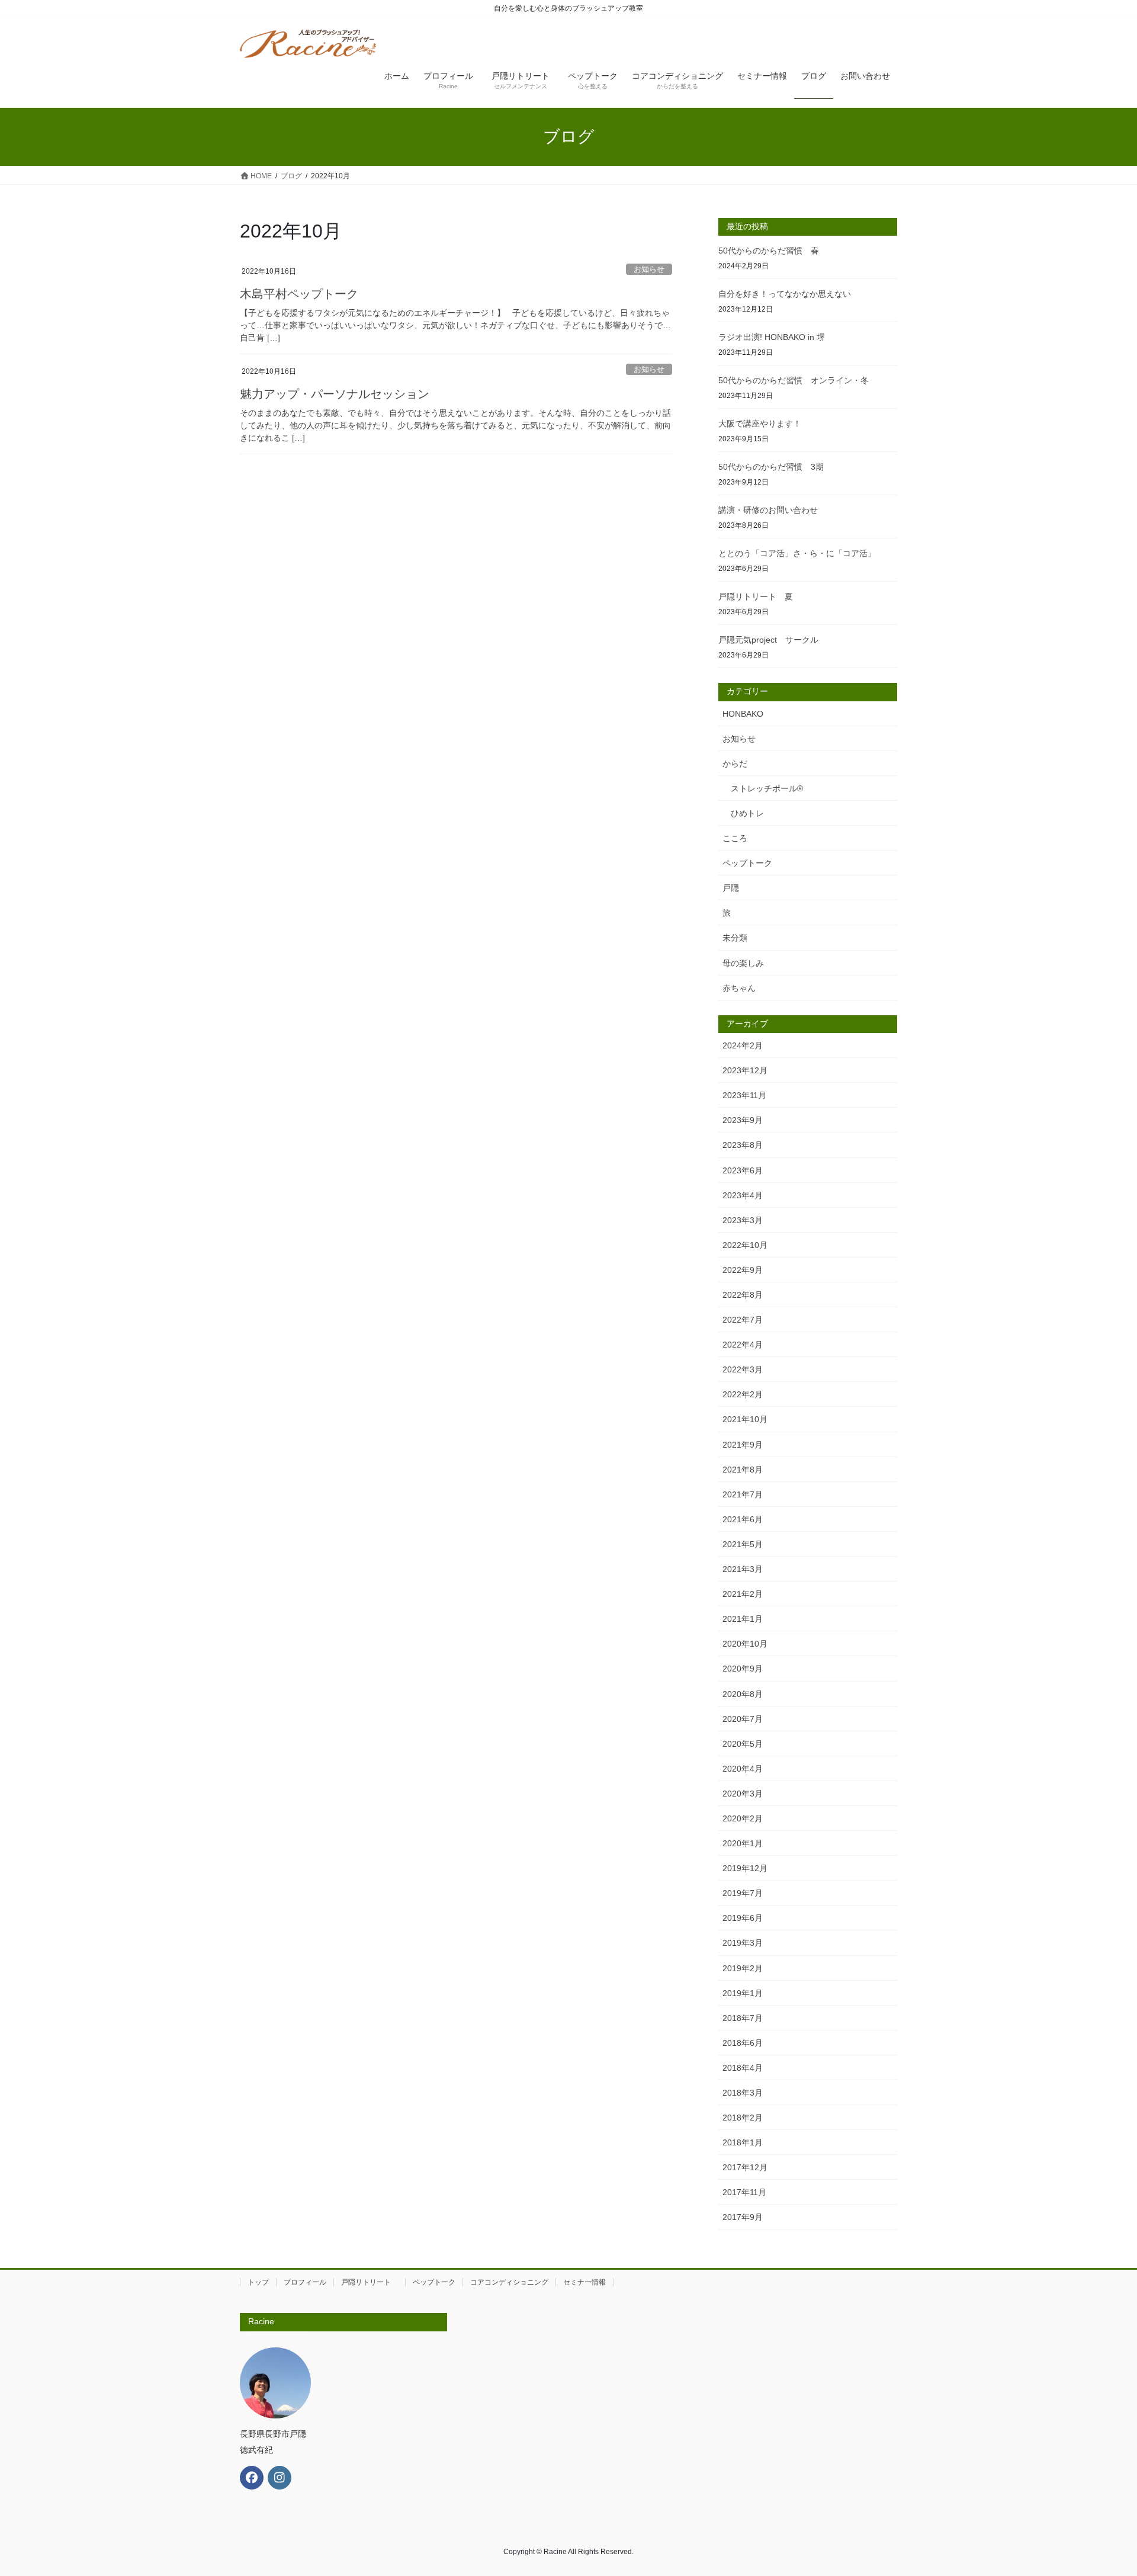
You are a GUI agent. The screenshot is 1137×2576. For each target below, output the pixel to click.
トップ (258, 2282)
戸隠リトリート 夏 (756, 596)
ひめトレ (747, 813)
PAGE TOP (1101, 2489)
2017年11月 (744, 2192)
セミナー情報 (584, 2282)
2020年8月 (743, 1694)
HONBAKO (743, 714)
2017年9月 (743, 2217)
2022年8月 (743, 1295)
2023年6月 (743, 1170)
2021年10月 (745, 1419)
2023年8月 (743, 1145)
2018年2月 (743, 2118)
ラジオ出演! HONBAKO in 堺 (772, 337)
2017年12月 (745, 2167)
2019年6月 (743, 1918)
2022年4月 (743, 1345)
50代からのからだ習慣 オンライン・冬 (798, 380)
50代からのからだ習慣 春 (769, 251)
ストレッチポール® (767, 788)
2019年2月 (743, 1968)
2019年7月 (743, 1893)
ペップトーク (747, 863)
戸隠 (731, 888)
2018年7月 (743, 2018)
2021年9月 (743, 1445)
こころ (735, 838)
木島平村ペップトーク (299, 294)
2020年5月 (743, 1744)
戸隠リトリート (370, 2282)
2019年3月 (743, 1943)
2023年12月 (745, 1070)
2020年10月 (745, 1644)
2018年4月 (743, 2068)
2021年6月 (743, 1519)
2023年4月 (743, 1195)
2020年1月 (743, 1843)
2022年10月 (745, 1245)
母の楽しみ (743, 963)
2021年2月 (743, 1594)
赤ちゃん (739, 988)
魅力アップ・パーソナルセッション (335, 394)
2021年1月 (743, 1619)
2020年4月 (743, 1769)
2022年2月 (743, 1394)
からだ (735, 764)
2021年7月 (743, 1494)
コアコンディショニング (509, 2282)
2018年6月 (743, 2043)
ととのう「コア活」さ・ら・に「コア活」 (797, 553)
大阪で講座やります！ (760, 424)
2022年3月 (743, 1369)
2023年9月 (743, 1120)
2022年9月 (743, 1270)
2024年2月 (743, 1045)
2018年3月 (743, 2093)
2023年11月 (744, 1095)
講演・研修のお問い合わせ (768, 510)
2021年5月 (743, 1544)
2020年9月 (743, 1669)
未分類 (735, 938)
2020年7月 (743, 1719)
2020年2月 (743, 1818)
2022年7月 (743, 1320)
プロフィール (305, 2282)
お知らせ (649, 269)
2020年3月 (743, 1794)
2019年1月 (743, 1993)
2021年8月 (743, 1470)
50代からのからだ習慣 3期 (771, 467)
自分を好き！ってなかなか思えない (785, 294)
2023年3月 (743, 1220)
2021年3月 (743, 1569)
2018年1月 (743, 2142)
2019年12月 (745, 1868)
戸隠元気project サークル (768, 640)
